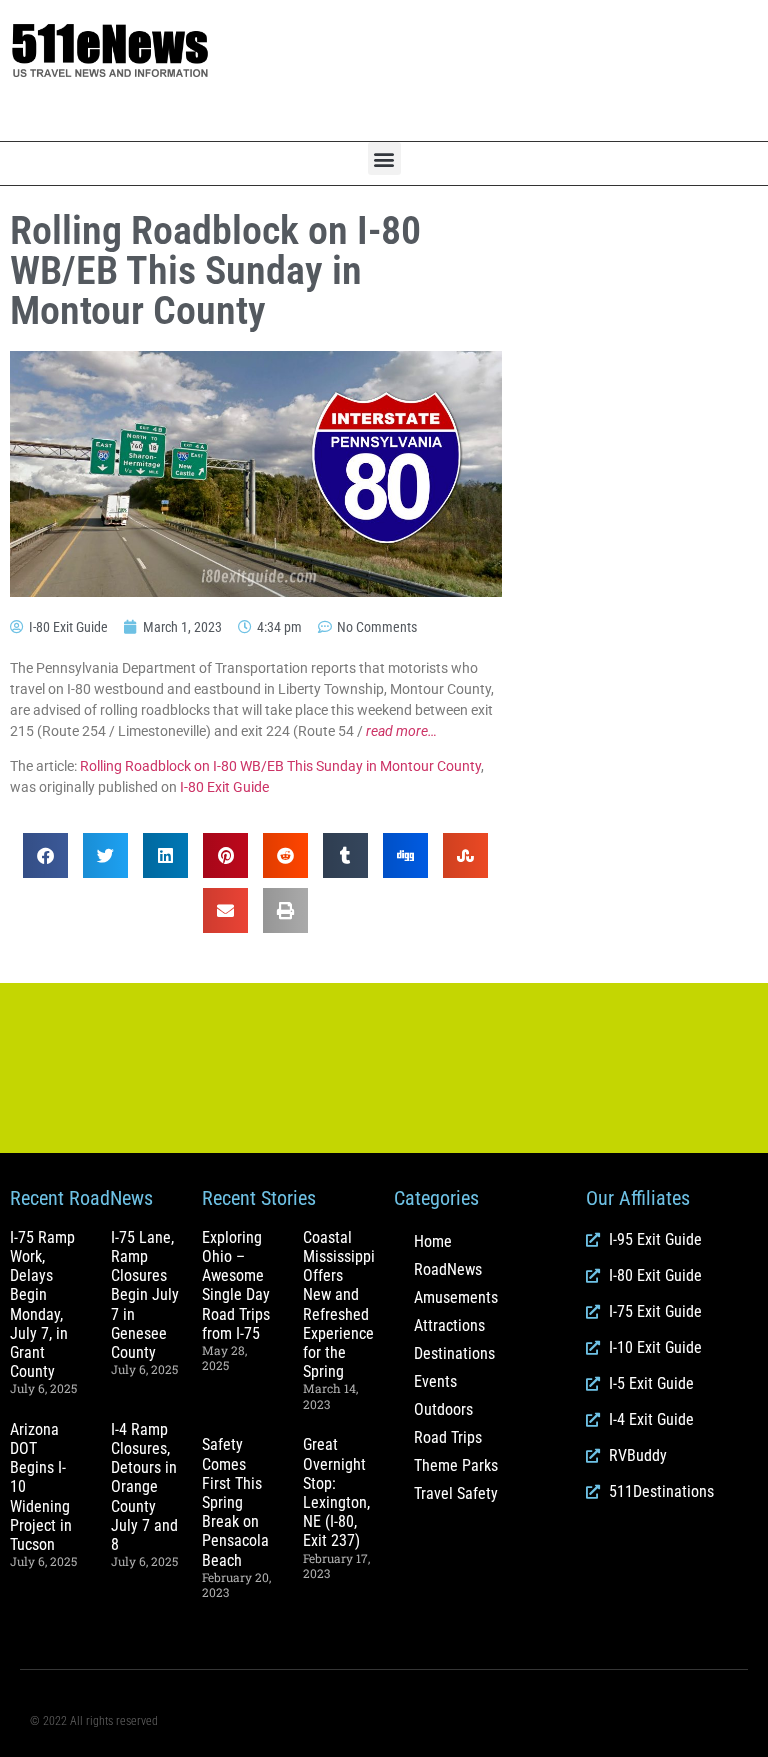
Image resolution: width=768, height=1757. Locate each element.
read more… (401, 731)
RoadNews (448, 1269)
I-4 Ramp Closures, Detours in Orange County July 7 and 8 (144, 1487)
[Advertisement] (512, 71)
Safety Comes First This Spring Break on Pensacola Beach (235, 1502)
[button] (384, 158)
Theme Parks (456, 1465)
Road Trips (448, 1437)
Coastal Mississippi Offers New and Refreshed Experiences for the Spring (342, 1304)
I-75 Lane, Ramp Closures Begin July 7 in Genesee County (145, 1295)
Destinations (454, 1353)
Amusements (456, 1297)
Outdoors (443, 1409)
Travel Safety (456, 1493)
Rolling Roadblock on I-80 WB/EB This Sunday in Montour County (280, 766)
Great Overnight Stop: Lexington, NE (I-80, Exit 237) (336, 1492)
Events (435, 1381)
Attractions (449, 1325)
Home (433, 1241)
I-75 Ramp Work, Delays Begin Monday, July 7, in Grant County (42, 1304)
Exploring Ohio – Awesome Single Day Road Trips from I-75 (236, 1285)
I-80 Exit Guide (224, 787)
